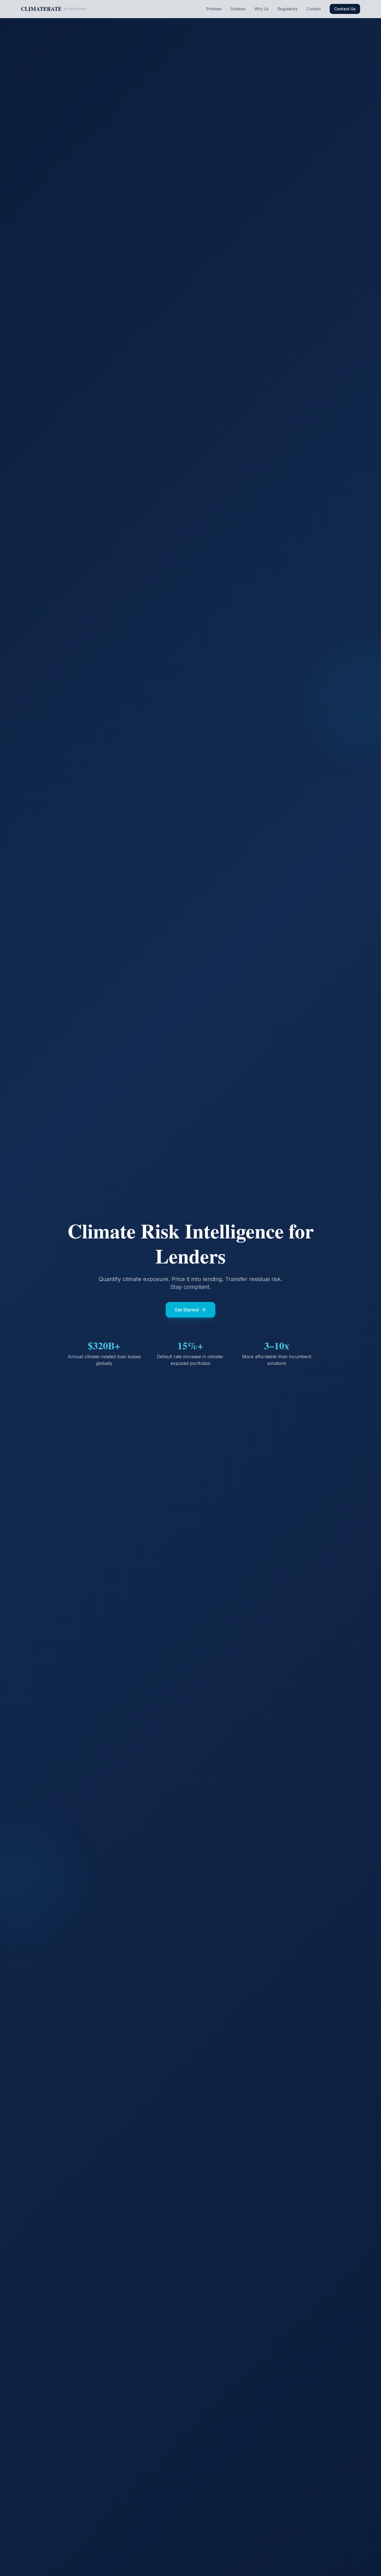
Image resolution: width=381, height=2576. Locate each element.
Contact (314, 9)
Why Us (261, 9)
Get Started (187, 1310)
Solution (238, 9)
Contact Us (345, 9)
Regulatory (288, 9)
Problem (214, 9)
